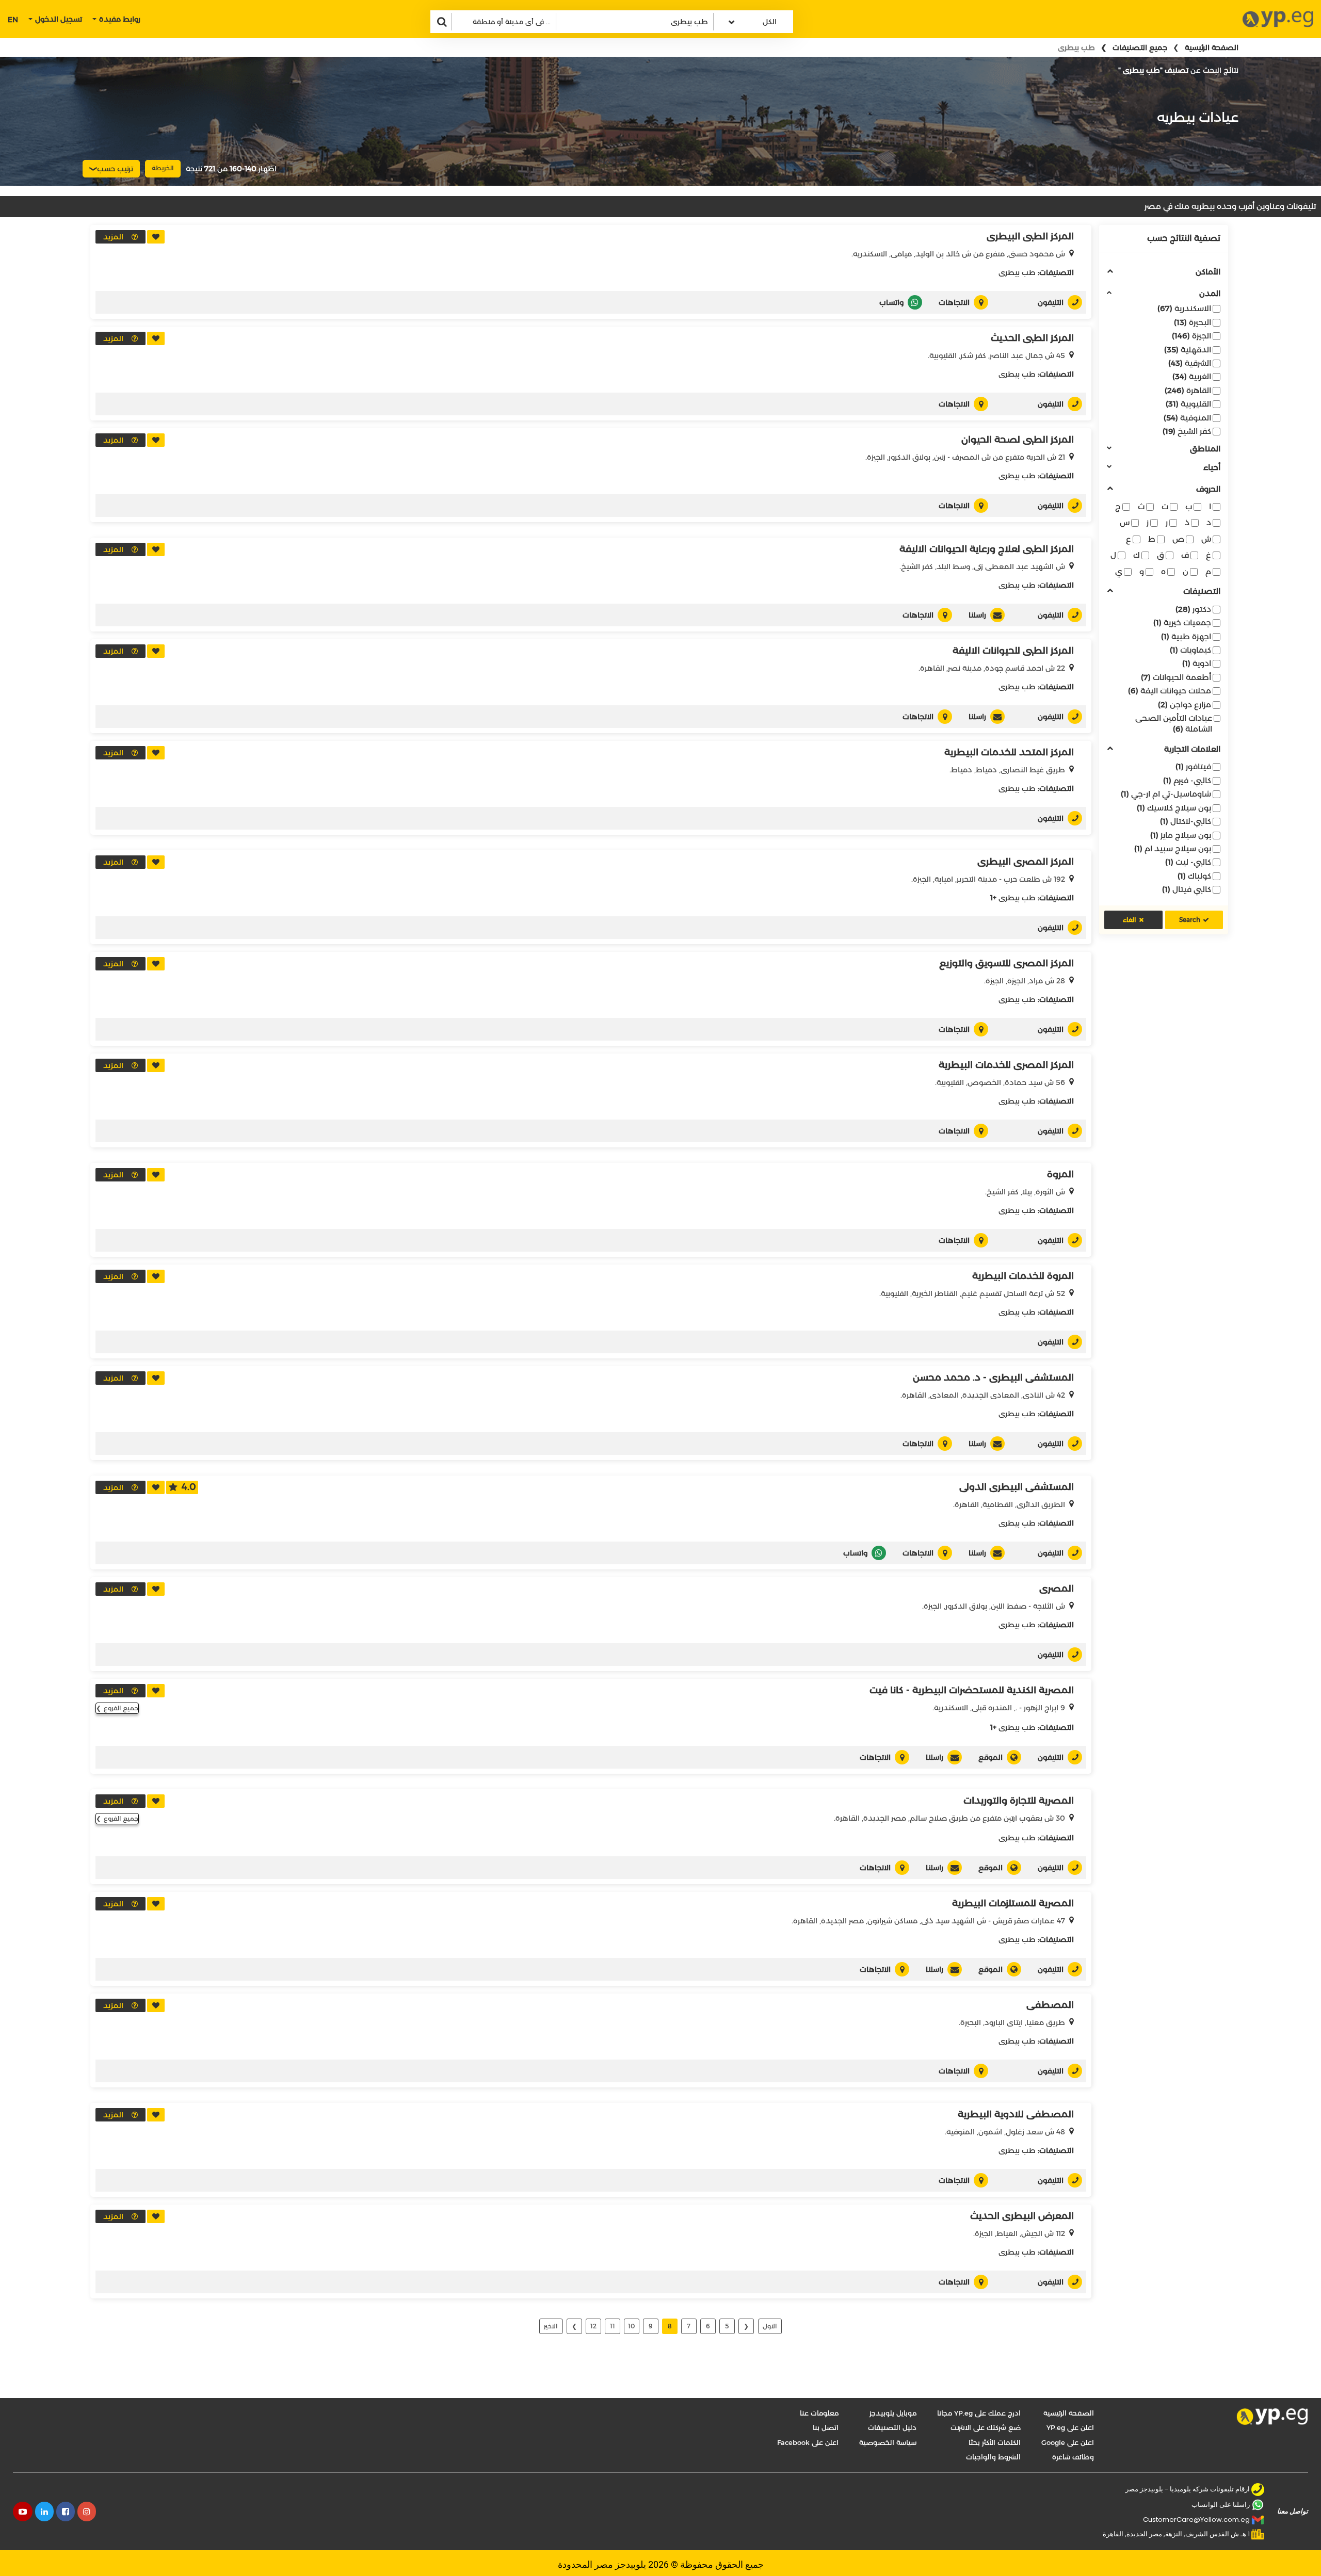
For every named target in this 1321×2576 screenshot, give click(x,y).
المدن (1210, 294)
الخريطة (163, 168)
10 (631, 2326)
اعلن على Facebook (808, 2442)
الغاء (1130, 920)
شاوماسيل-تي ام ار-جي (1166, 794)
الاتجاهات (954, 302)
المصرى (1057, 1589)
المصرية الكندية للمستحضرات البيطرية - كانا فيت (972, 1690)
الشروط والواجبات (993, 2457)
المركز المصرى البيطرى (1026, 862)
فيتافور (1193, 766)
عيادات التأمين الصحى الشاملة (1174, 723)
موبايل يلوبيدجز (893, 2413)
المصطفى (1050, 2005)
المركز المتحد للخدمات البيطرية (1009, 752)
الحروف (1208, 489)
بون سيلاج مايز (1181, 835)
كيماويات (1190, 650)
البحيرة (1193, 322)
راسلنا (977, 615)
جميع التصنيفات (1140, 47)
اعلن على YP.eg (1070, 2427)
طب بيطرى (1017, 272)
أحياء (1212, 468)
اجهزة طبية (1186, 636)
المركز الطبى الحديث (1032, 338)
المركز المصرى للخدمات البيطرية (1006, 1065)
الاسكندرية (1184, 308)
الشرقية (1190, 363)
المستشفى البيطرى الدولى (1017, 1487)
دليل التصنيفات (892, 2427)
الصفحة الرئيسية (1212, 47)
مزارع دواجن (1185, 704)
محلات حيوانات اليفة (1170, 691)
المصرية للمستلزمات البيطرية (1013, 1903)
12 (593, 2326)
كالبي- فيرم (1187, 780)
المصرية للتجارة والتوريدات (1019, 1801)
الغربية (1192, 376)
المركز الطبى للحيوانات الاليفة (1013, 651)
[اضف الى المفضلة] (156, 237)
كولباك (1194, 876)
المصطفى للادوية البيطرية (1016, 2114)
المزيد (113, 237)
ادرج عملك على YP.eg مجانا (979, 2413)
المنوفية (1187, 418)
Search (1190, 920)
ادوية (1197, 663)
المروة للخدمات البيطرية (1023, 1276)
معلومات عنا (819, 2413)
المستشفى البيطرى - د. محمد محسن (993, 1378)
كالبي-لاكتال (1186, 821)
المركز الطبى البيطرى (1030, 236)
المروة (1060, 1174)
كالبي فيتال (1187, 889)
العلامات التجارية (1192, 749)
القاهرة (1188, 390)
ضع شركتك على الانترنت (986, 2427)
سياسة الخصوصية (888, 2442)
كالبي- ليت (1188, 862)
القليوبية (1188, 404)
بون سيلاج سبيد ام (1173, 848)
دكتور (1193, 609)
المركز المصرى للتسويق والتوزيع (1006, 963)
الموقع (990, 1757)
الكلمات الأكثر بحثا (995, 2442)
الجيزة (1191, 336)
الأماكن (1208, 272)
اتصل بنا (826, 2427)
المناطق (1205, 449)
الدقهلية (1188, 350)
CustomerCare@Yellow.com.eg (1196, 2520)
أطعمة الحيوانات (1176, 677)
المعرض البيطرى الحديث (1022, 2216)
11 (613, 2326)
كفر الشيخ (1187, 431)
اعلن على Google (1068, 2442)
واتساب (891, 302)
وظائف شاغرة (1073, 2457)
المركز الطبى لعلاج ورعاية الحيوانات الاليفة (987, 549)
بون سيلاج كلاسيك (1174, 808)
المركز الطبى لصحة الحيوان (1018, 440)
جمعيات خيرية (1182, 622)
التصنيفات (1202, 592)
